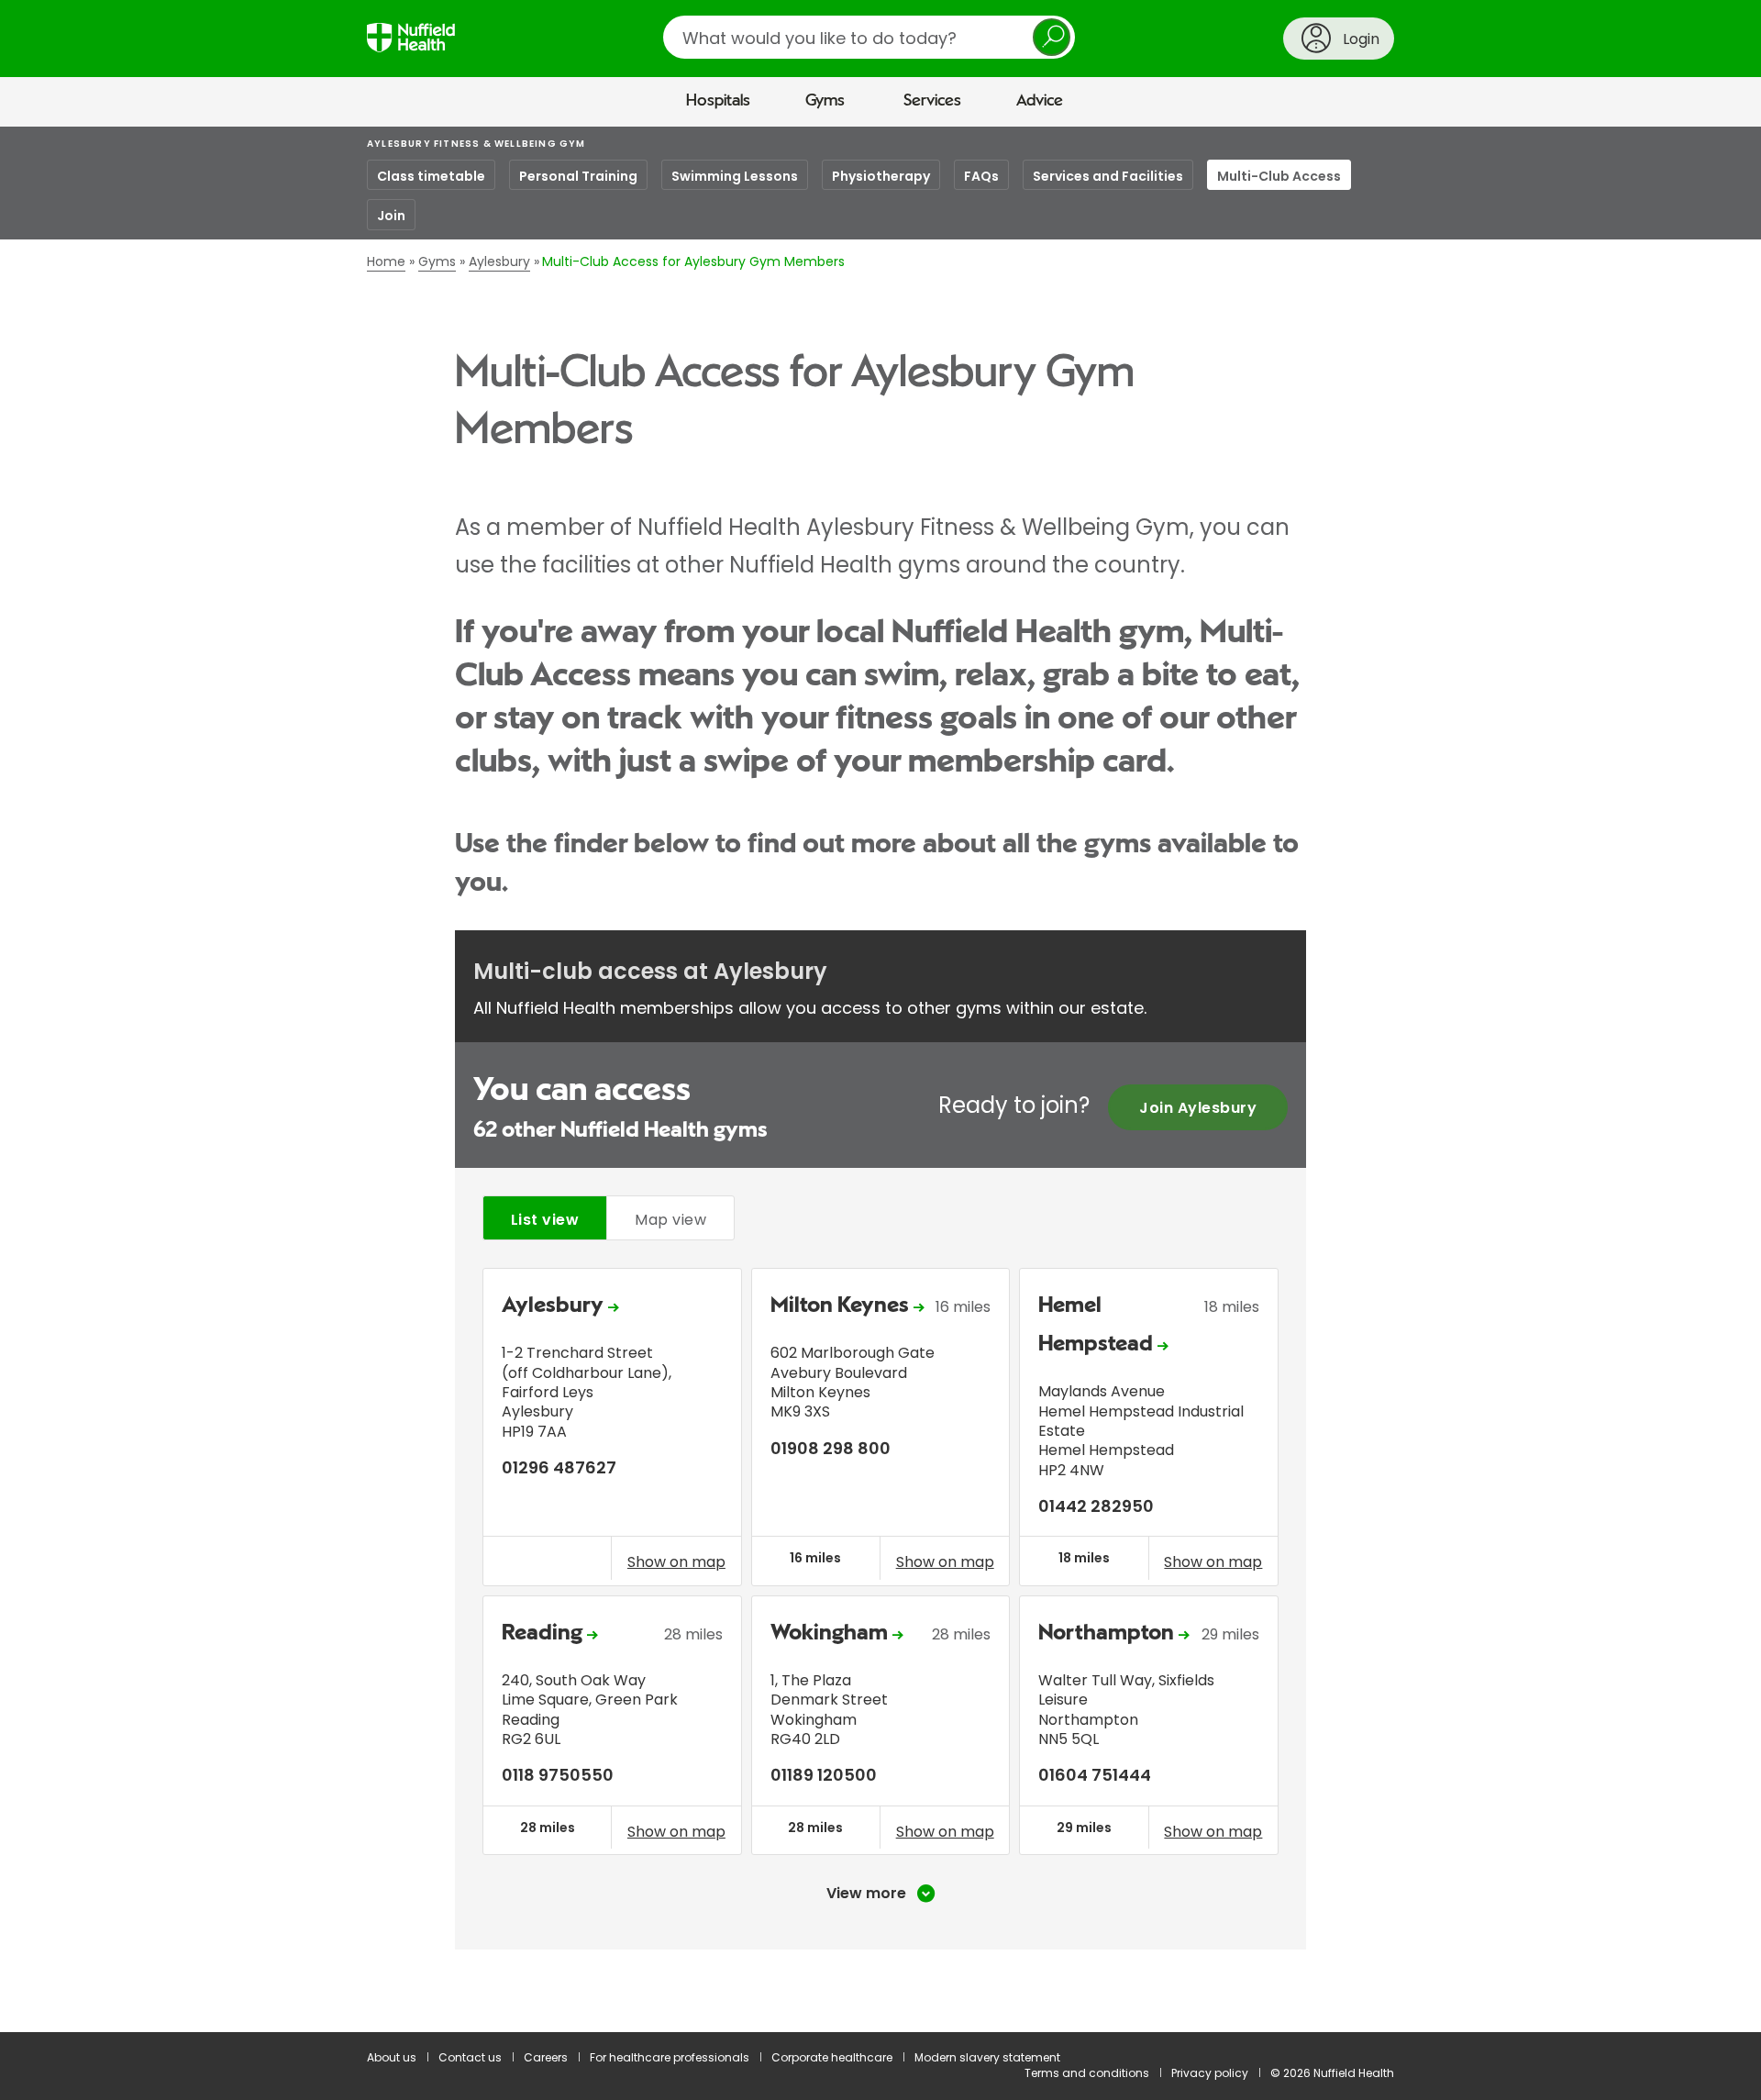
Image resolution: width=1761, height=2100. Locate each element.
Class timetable (431, 176)
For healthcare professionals (670, 2057)
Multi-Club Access (1279, 176)
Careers (546, 2057)
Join (391, 216)
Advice (1040, 101)
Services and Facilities (1108, 176)
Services (932, 101)
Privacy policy (1210, 2073)
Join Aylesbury (1198, 1108)
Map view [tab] (670, 1220)
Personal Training (578, 176)
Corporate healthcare (832, 2057)
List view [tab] (545, 1220)
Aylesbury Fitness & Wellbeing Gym (476, 144)
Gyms (825, 101)
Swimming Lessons (735, 176)
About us (392, 2057)
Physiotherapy (881, 176)
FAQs (981, 176)
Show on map (676, 1561)
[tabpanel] (880, 1585)
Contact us (470, 2057)
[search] (869, 37)
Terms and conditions (1087, 2073)
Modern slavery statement (987, 2057)
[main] (880, 1079)
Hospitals (718, 101)
